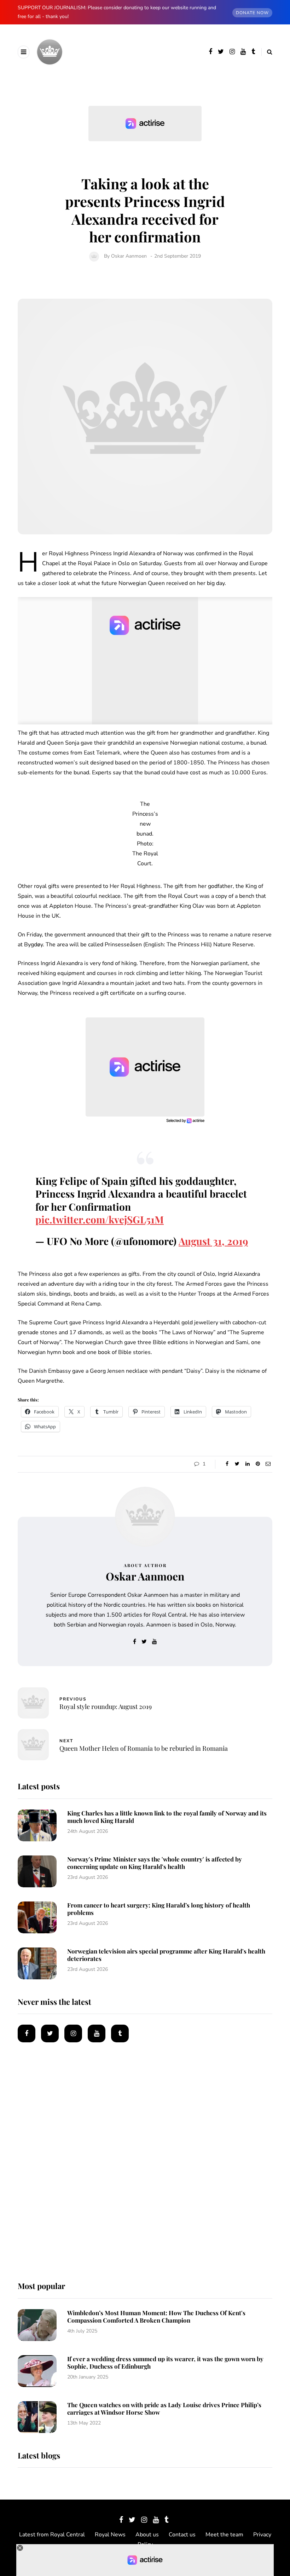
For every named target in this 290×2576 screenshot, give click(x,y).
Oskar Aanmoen (129, 256)
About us (147, 2535)
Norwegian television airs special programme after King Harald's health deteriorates (166, 1955)
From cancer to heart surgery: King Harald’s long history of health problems (159, 1909)
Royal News (110, 2535)
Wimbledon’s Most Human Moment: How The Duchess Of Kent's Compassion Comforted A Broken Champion (156, 2316)
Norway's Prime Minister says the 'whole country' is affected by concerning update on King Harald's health (155, 1863)
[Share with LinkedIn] (247, 1464)
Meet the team (224, 2535)
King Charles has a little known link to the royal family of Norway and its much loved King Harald (167, 1817)
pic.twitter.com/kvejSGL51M (100, 1219)
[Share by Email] (268, 1464)
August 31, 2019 (213, 1241)
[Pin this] (258, 1464)
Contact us (182, 2535)
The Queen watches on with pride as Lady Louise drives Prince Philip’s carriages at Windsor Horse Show (164, 2408)
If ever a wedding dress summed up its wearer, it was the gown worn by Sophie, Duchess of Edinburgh (165, 2362)
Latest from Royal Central (52, 2535)
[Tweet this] (237, 1464)
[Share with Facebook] (227, 1464)
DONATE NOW (252, 13)
